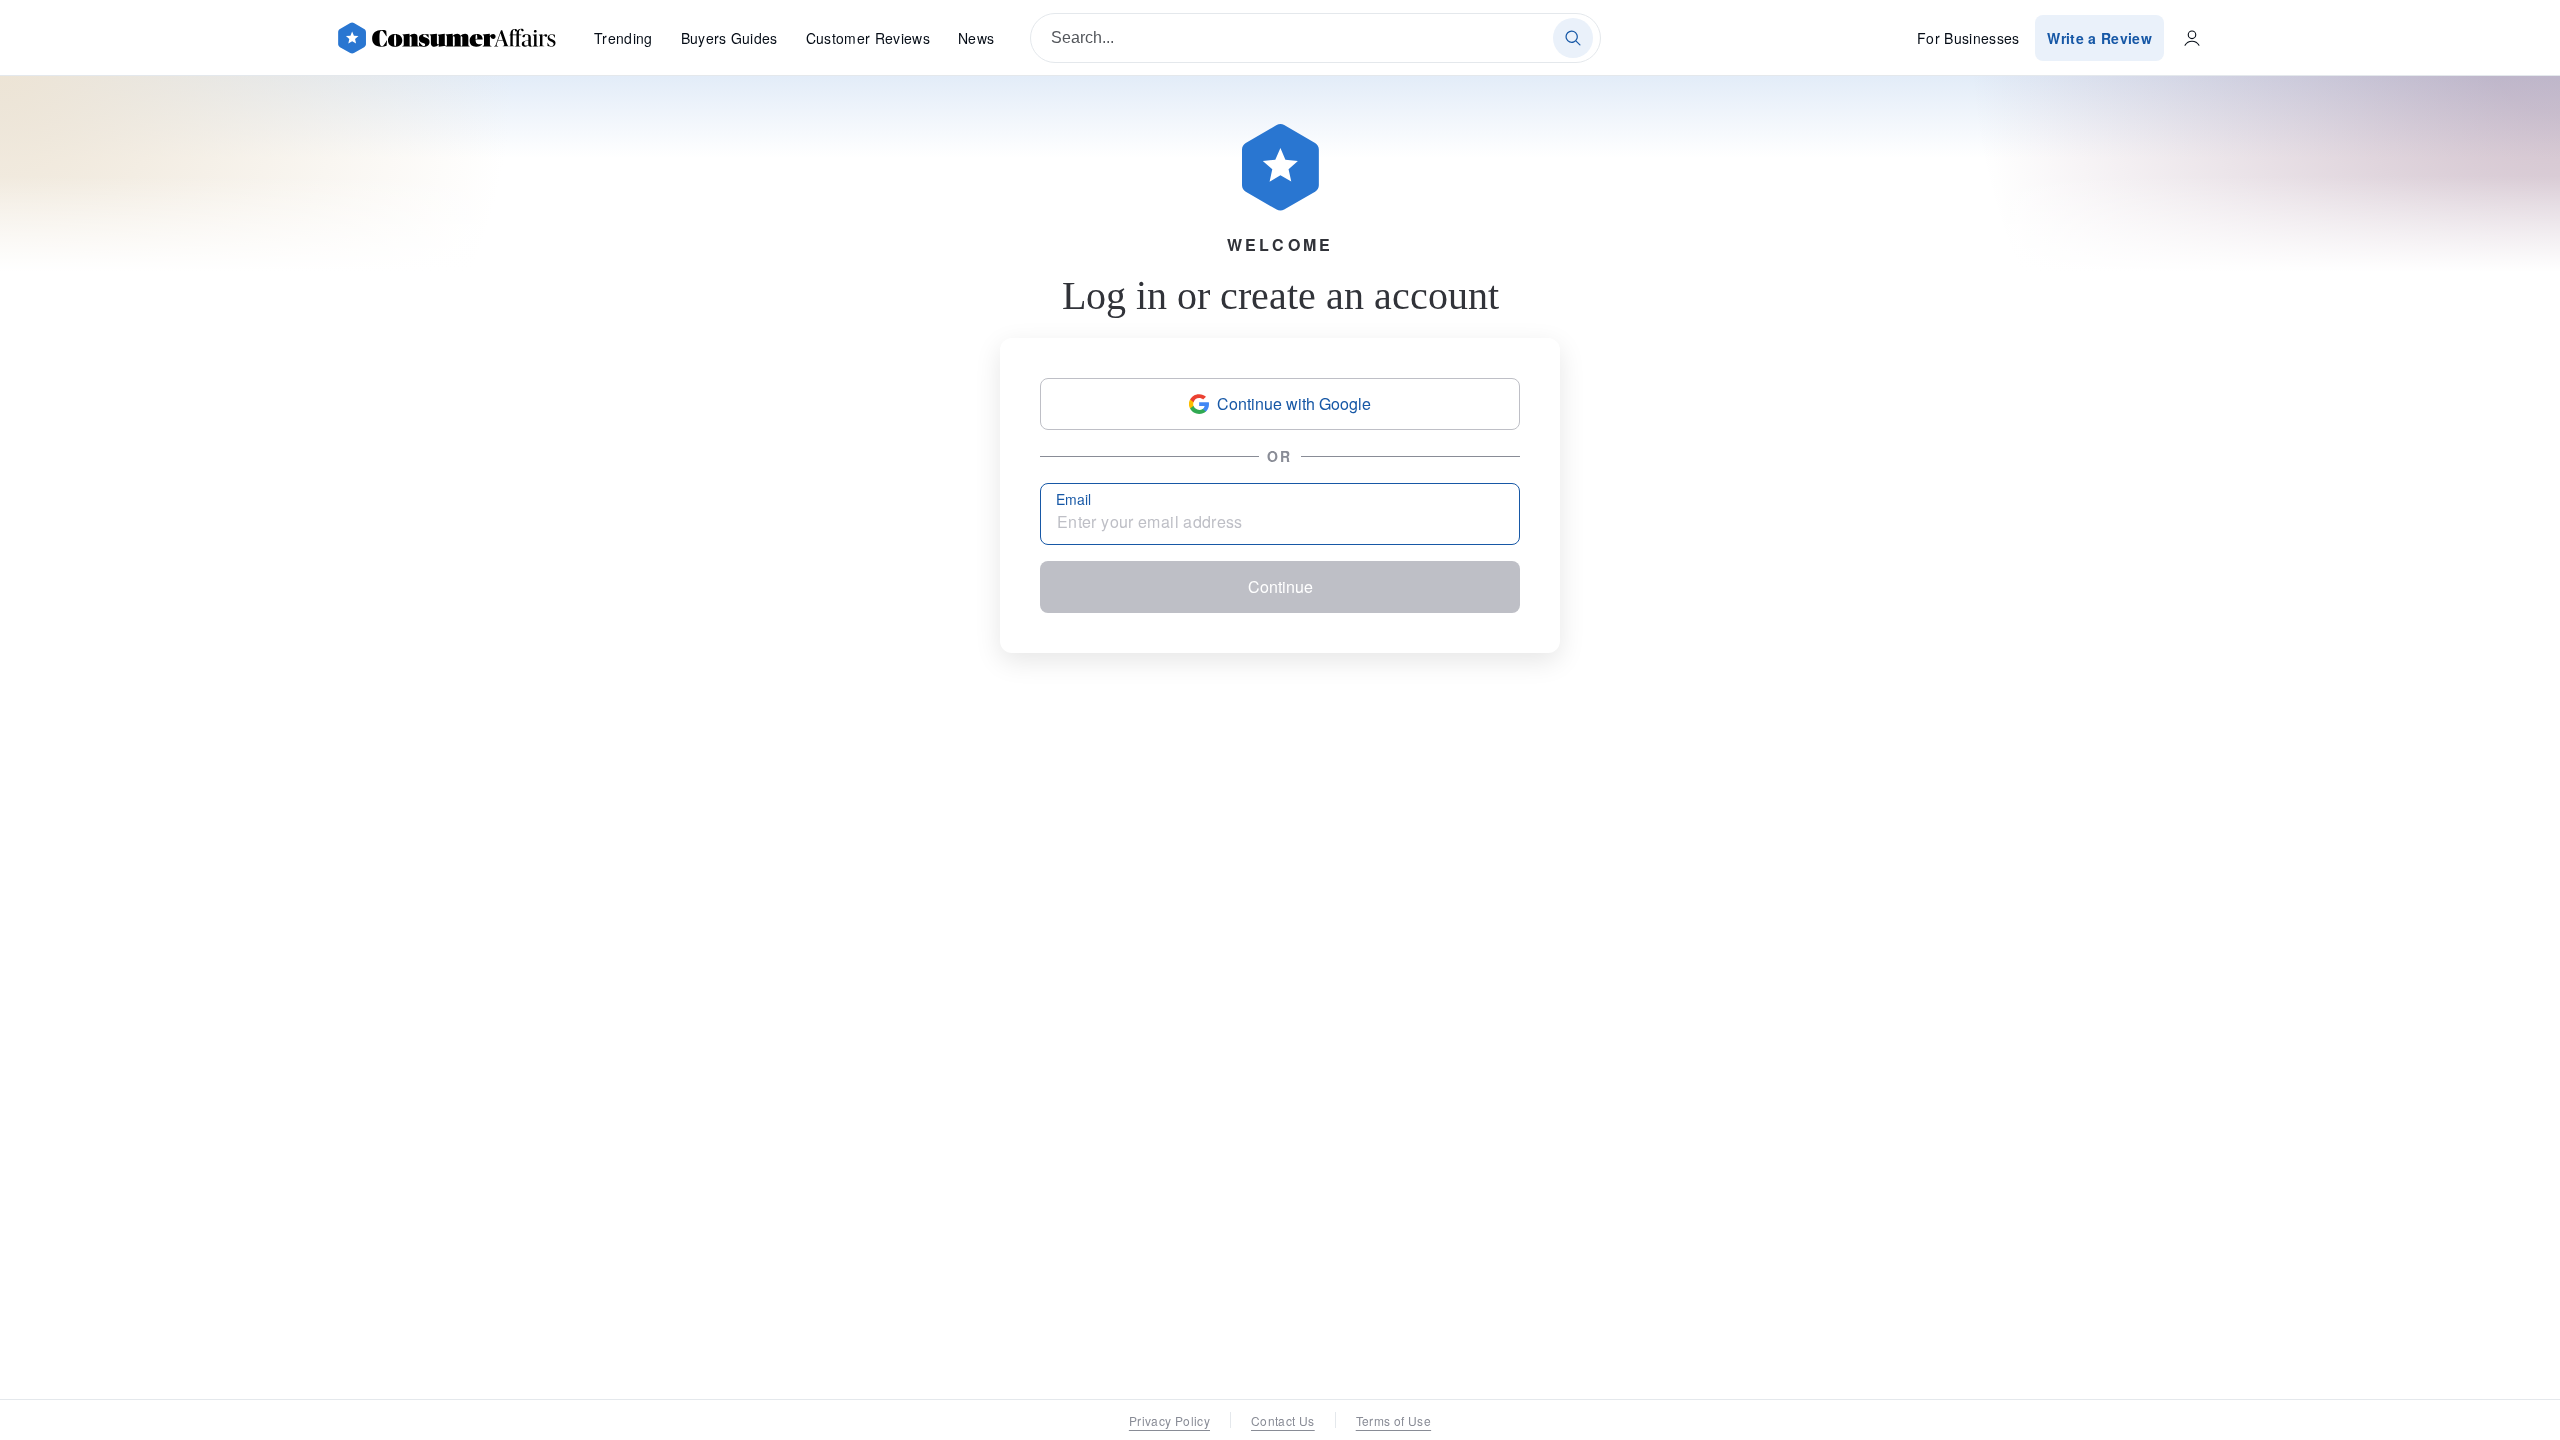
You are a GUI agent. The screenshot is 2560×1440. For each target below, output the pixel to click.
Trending (623, 38)
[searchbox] (1315, 38)
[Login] (2192, 38)
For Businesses (1968, 38)
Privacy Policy (1169, 1420)
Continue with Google (1294, 403)
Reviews (868, 38)
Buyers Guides (729, 38)
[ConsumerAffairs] (446, 38)
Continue (1280, 586)
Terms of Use (1393, 1420)
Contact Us (1283, 1420)
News (976, 38)
